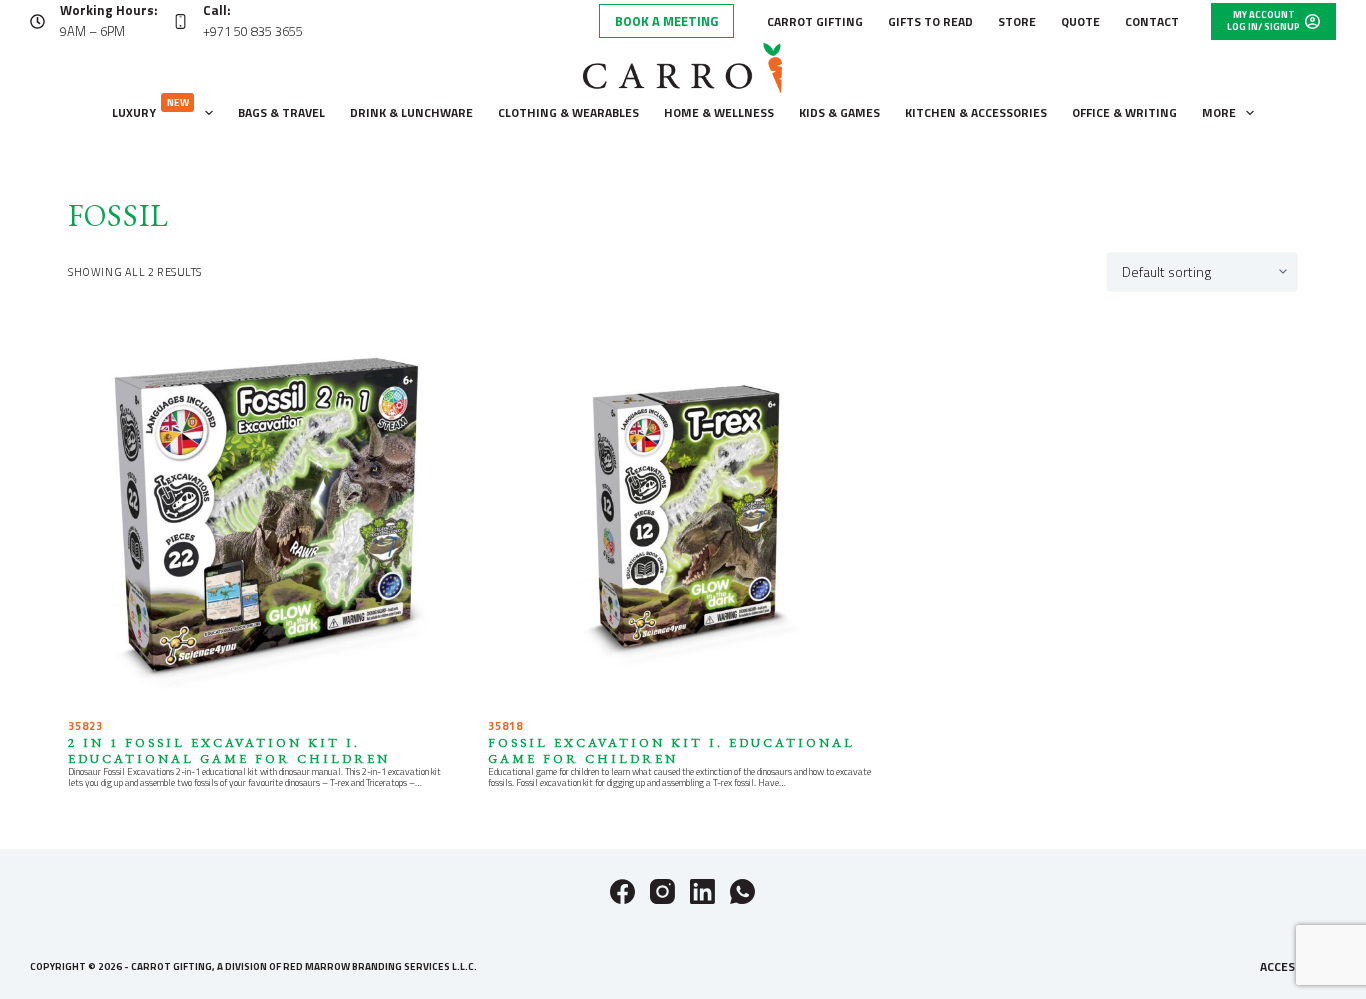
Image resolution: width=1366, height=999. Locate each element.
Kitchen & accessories (976, 112)
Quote (1080, 21)
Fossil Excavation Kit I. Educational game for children (671, 750)
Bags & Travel (281, 112)
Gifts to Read (930, 21)
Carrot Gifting (815, 21)
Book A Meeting (666, 21)
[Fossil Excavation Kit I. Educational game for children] (683, 512)
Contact (1152, 21)
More (1219, 112)
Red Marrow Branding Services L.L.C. (380, 966)
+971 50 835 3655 (253, 31)
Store (1017, 21)
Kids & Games (839, 112)
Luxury (150, 108)
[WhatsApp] (742, 891)
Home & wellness (719, 112)
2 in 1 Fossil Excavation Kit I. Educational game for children (229, 750)
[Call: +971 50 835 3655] (180, 21)
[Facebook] (622, 891)
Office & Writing (1124, 112)
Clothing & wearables (568, 112)
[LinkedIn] (702, 891)
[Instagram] (662, 891)
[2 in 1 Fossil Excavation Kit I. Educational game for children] (263, 512)
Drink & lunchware (411, 112)
